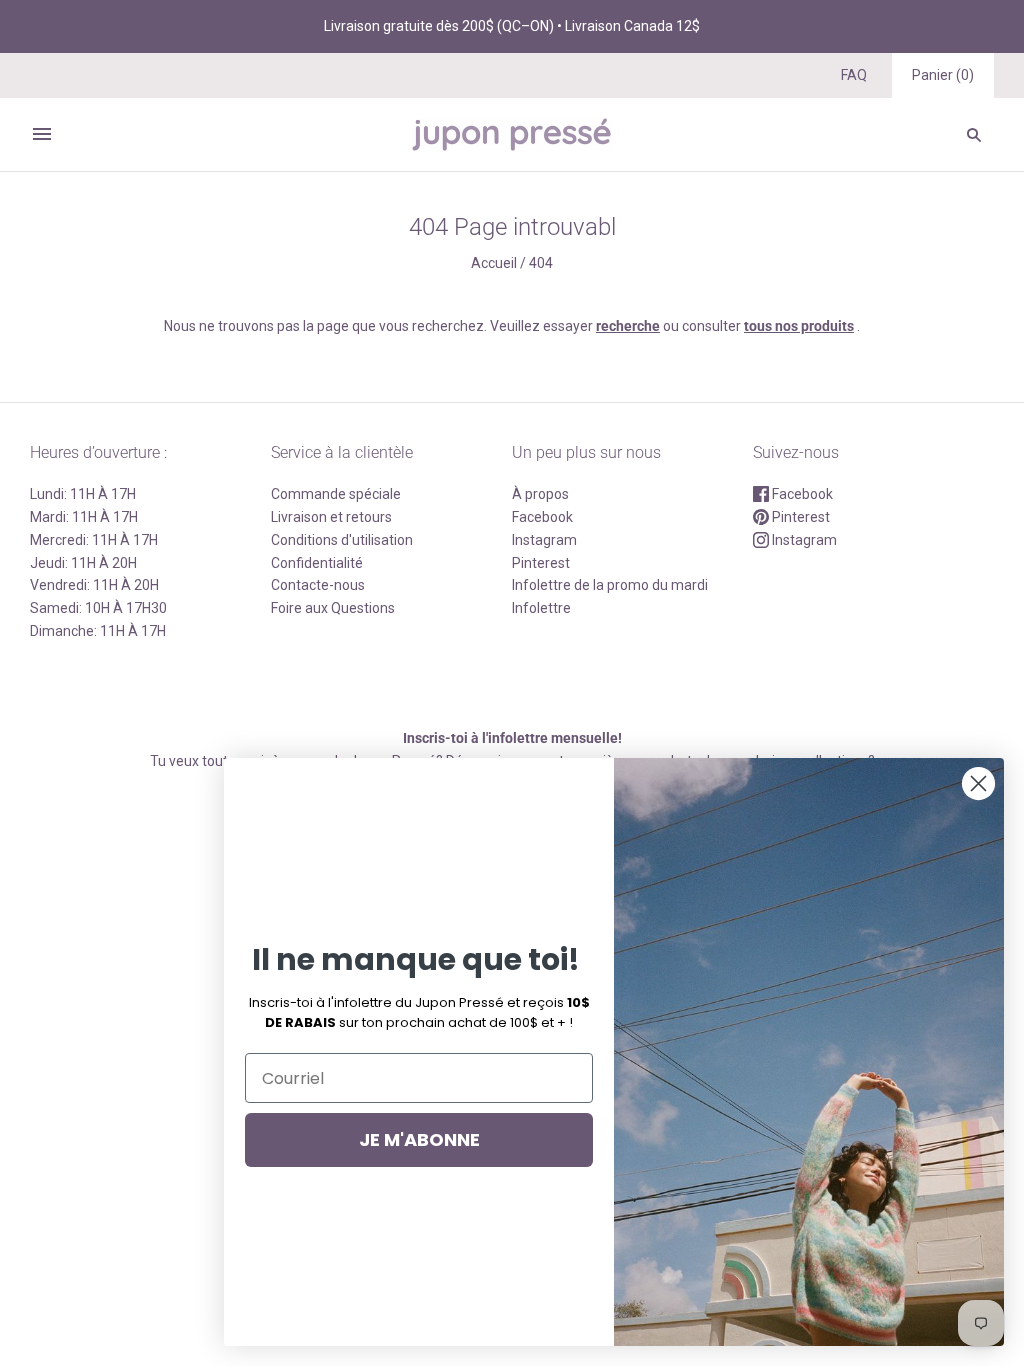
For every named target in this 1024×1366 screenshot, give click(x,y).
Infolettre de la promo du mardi (610, 585)
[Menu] (42, 134)
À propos (540, 494)
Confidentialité (317, 563)
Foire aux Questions (333, 608)
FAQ (854, 75)
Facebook (542, 517)
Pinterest (541, 563)
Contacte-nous (318, 585)
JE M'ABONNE (419, 1139)
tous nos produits (799, 326)
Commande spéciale (336, 494)
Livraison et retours (331, 517)
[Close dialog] (978, 783)
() (943, 75)
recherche (628, 326)
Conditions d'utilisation (342, 540)
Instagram (544, 540)
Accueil (494, 263)
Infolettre (541, 608)
